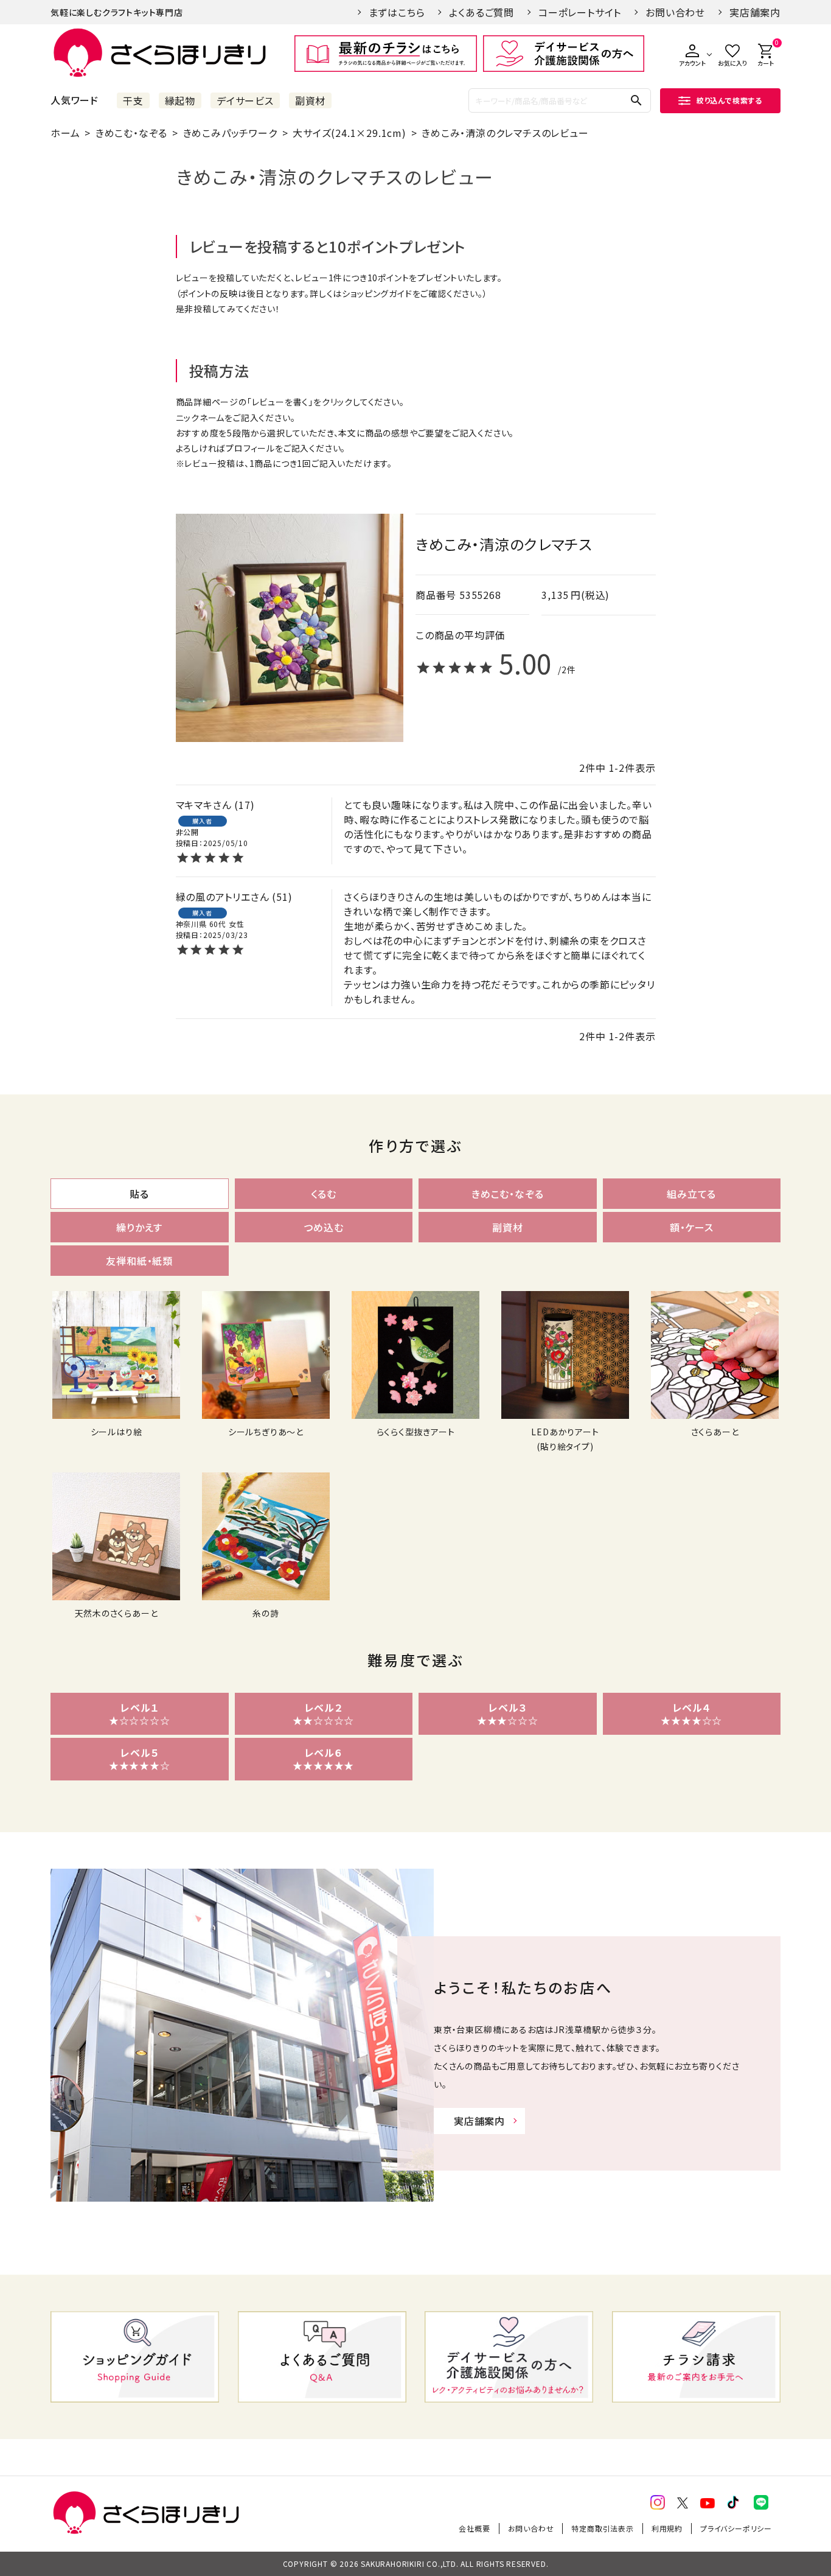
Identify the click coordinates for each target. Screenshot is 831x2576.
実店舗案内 (755, 12)
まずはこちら (397, 12)
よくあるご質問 (482, 12)
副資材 (310, 100)
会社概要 (474, 2528)
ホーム (65, 133)
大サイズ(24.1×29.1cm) (349, 133)
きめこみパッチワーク (230, 133)
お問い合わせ (675, 12)
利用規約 (667, 2528)
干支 (133, 100)
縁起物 (180, 100)
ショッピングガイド (377, 293)
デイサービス (245, 100)
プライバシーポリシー (736, 2528)
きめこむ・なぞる (131, 133)
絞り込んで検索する (729, 100)
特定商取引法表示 (602, 2528)
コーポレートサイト (580, 12)
